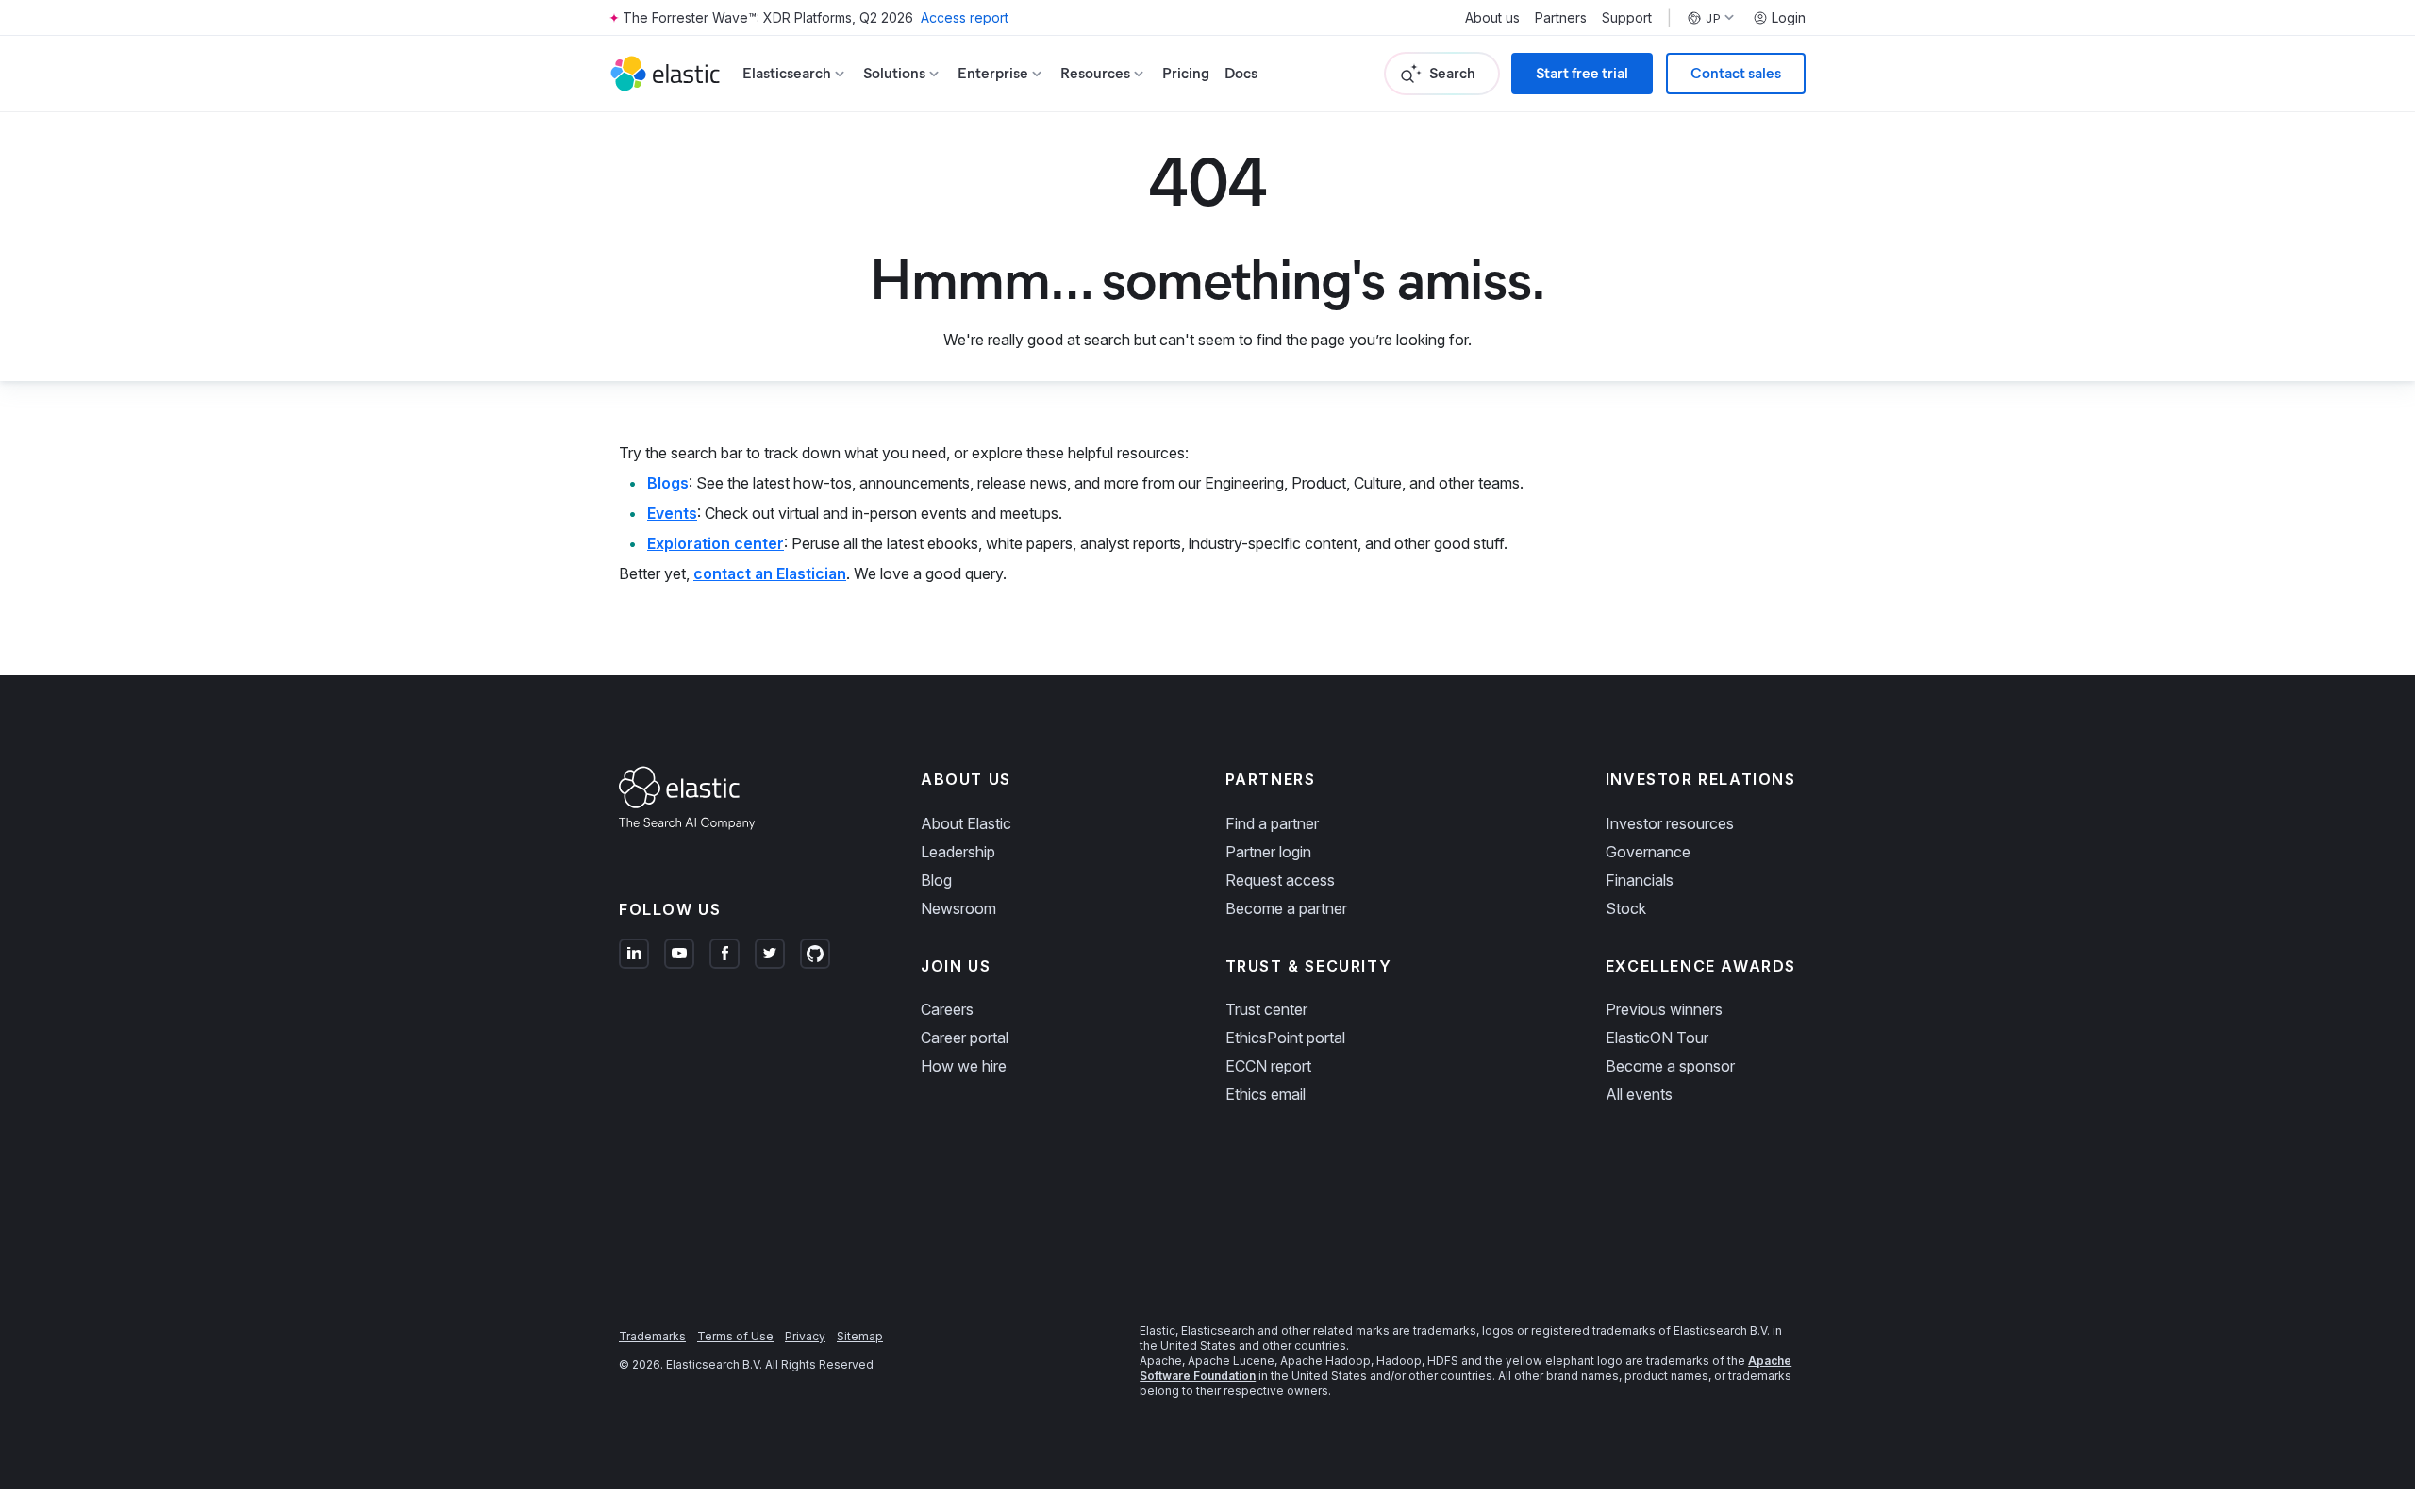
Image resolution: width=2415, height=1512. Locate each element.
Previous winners (1664, 1009)
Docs (1241, 73)
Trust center (1266, 1009)
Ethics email (1266, 1094)
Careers (947, 1009)
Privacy (805, 1336)
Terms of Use (735, 1336)
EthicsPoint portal (1285, 1038)
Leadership (958, 852)
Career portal (965, 1038)
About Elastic (966, 823)
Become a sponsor (1670, 1066)
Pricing (1186, 73)
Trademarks (652, 1336)
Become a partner (1286, 908)
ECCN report (1268, 1066)
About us (1492, 18)
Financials (1640, 880)
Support (1627, 18)
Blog (936, 880)
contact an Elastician (770, 573)
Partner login (1268, 852)
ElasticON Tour (1657, 1038)
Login (1789, 18)
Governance (1648, 852)
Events (672, 513)
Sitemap (860, 1336)
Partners (1561, 18)
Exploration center (716, 543)
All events (1639, 1094)
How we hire (964, 1066)
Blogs (668, 483)
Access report (965, 17)
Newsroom (958, 908)
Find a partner (1272, 823)
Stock (1626, 908)
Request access (1280, 880)
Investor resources (1670, 823)
